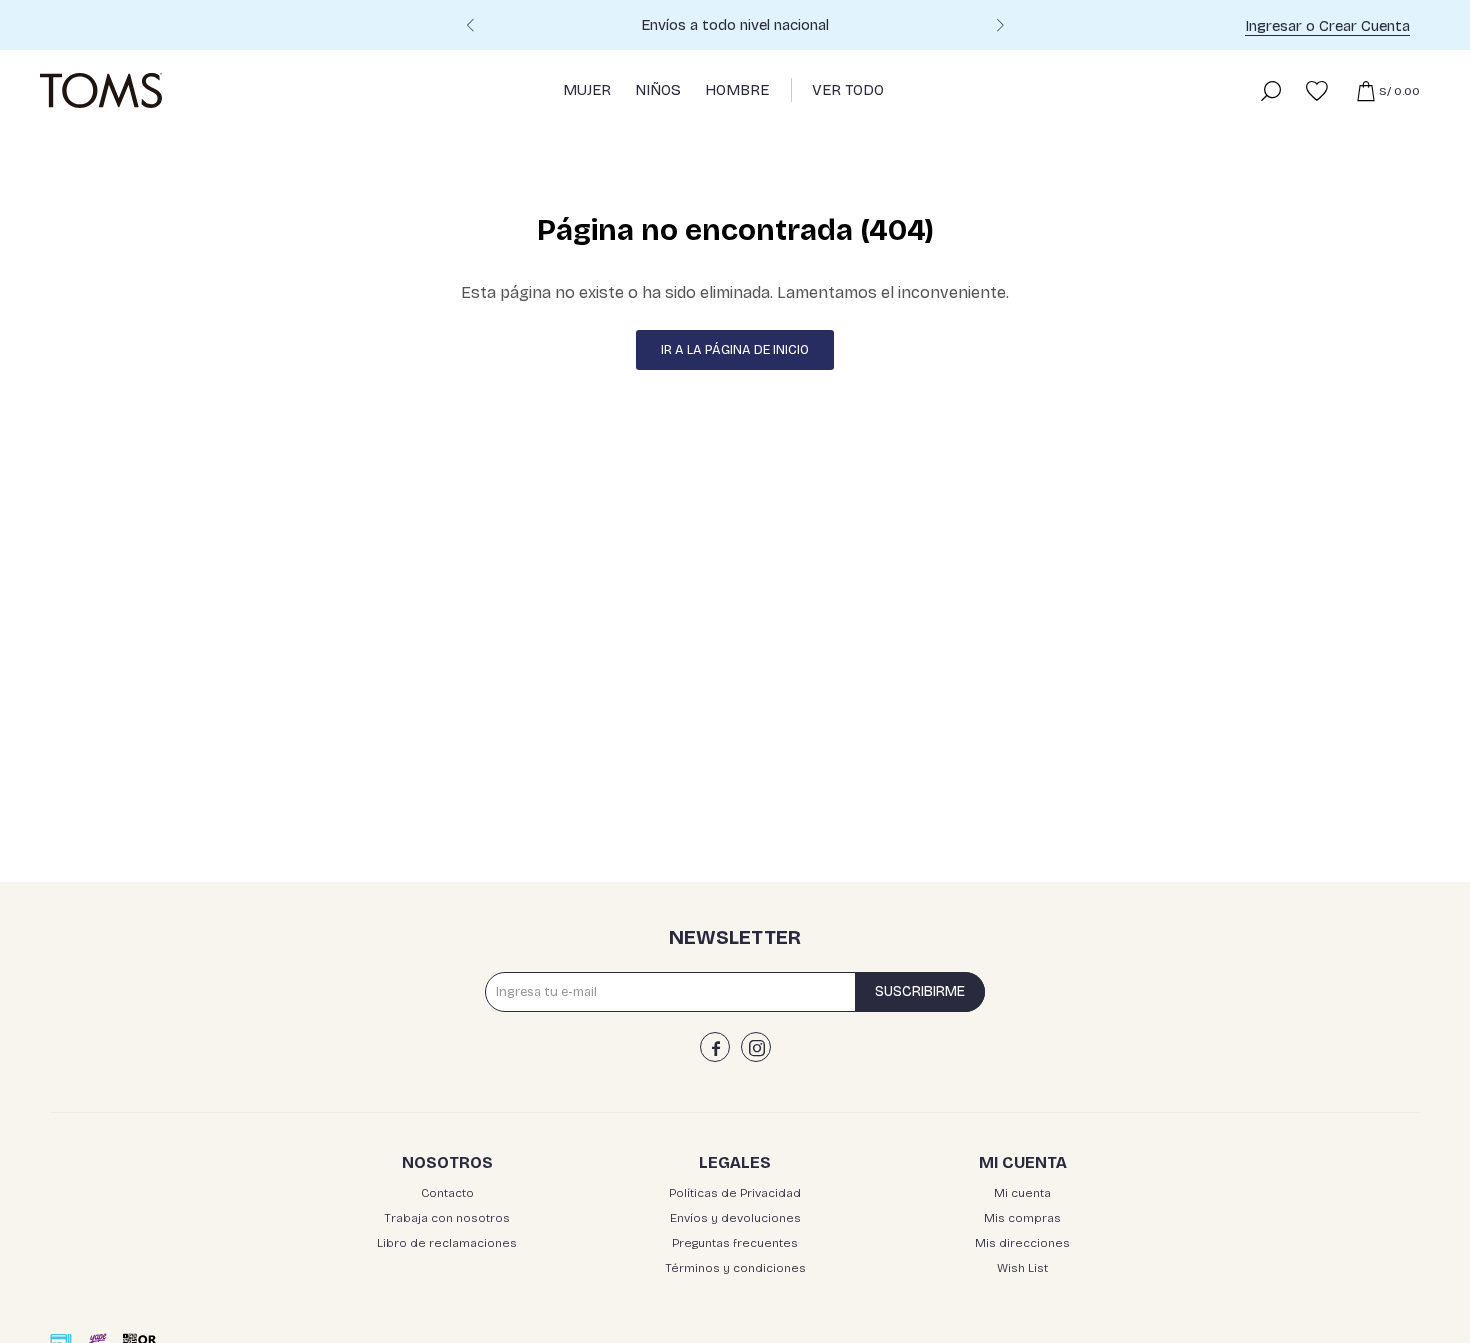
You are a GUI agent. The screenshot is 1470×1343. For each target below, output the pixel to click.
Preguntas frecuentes (735, 1243)
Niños (658, 90)
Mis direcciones (1022, 1243)
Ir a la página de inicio (735, 350)
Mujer (587, 90)
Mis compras (1022, 1218)
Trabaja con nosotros (447, 1218)
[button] (1000, 28)
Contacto (447, 1193)
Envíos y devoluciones (735, 1218)
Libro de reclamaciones (447, 1243)
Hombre (737, 90)
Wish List (1022, 1268)
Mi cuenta (1022, 1193)
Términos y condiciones (735, 1268)
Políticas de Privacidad (735, 1193)
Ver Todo (848, 90)
